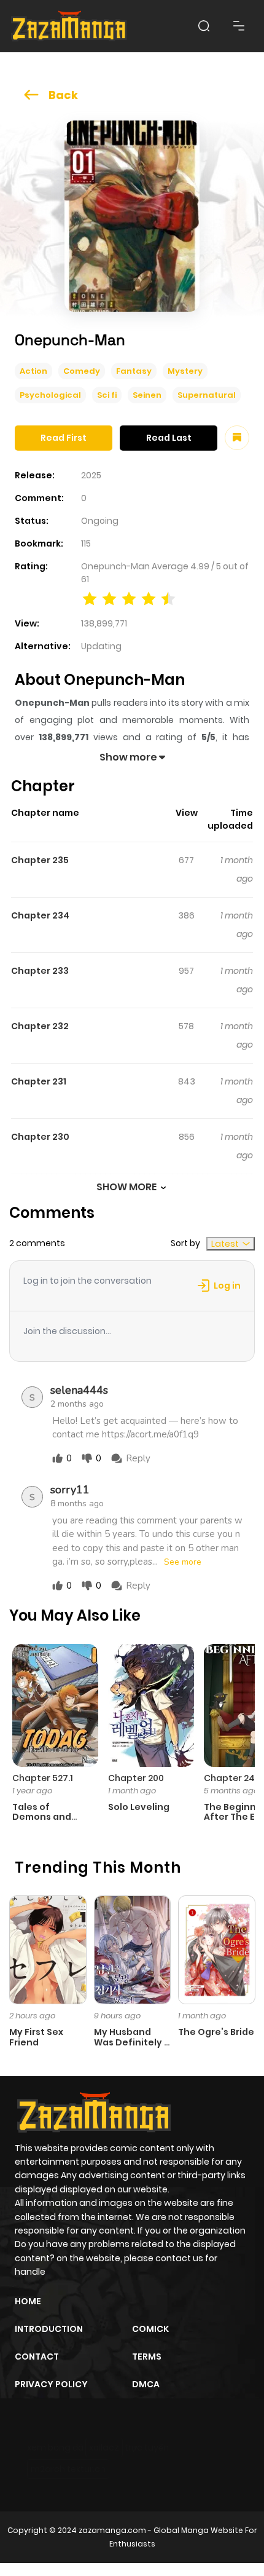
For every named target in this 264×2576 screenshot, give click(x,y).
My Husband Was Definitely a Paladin (132, 2042)
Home (28, 2301)
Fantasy (134, 371)
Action (33, 371)
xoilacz (104, 2448)
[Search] (204, 26)
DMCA (146, 2384)
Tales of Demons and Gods (42, 1817)
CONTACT (37, 2357)
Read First (64, 438)
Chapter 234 (40, 915)
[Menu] (239, 26)
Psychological (50, 395)
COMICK (150, 2329)
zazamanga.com (112, 2530)
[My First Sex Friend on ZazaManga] (48, 1949)
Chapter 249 (232, 1778)
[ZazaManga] (69, 26)
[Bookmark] (237, 438)
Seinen (147, 395)
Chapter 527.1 (43, 1778)
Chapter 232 (40, 1026)
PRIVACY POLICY (51, 2384)
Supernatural (207, 395)
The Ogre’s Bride (216, 2032)
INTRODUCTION (49, 2329)
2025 (91, 475)
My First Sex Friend (36, 2037)
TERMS (147, 2357)
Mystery (185, 371)
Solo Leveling (139, 1807)
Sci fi (107, 395)
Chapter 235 (40, 860)
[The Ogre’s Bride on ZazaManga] (217, 1949)
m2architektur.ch (68, 2469)
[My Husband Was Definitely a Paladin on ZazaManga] (133, 1949)
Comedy (82, 371)
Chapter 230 (40, 1137)
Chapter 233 (40, 971)
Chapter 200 (136, 1778)
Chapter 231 (39, 1081)
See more (183, 1562)
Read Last (169, 438)
